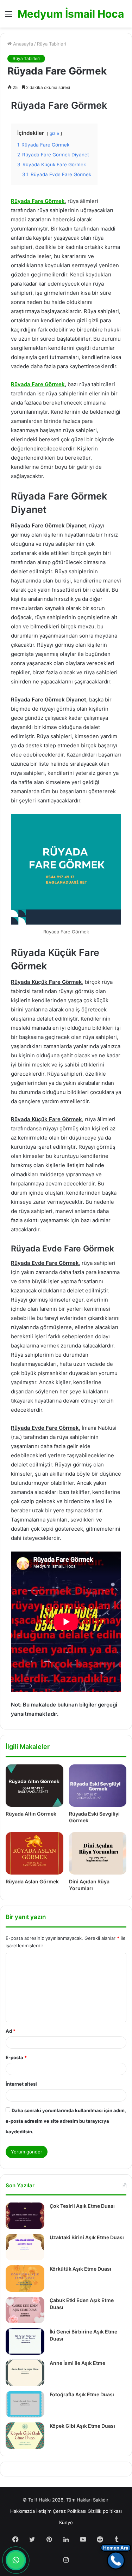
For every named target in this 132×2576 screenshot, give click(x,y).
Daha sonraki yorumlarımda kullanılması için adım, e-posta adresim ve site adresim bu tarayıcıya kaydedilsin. (66, 2121)
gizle (54, 133)
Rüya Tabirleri (52, 44)
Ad (11, 2031)
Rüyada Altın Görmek (31, 1814)
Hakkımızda (23, 2511)
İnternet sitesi (21, 2084)
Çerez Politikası (70, 2511)
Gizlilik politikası (105, 2511)
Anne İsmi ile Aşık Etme (77, 2363)
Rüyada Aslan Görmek (32, 1881)
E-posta (16, 2057)
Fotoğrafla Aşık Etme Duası (82, 2394)
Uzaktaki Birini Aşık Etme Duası (87, 2237)
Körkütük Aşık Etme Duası (80, 2269)
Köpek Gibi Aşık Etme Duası (82, 2426)
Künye (66, 2522)
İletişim (44, 2511)
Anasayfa (22, 44)
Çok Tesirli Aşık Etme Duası (82, 2206)
